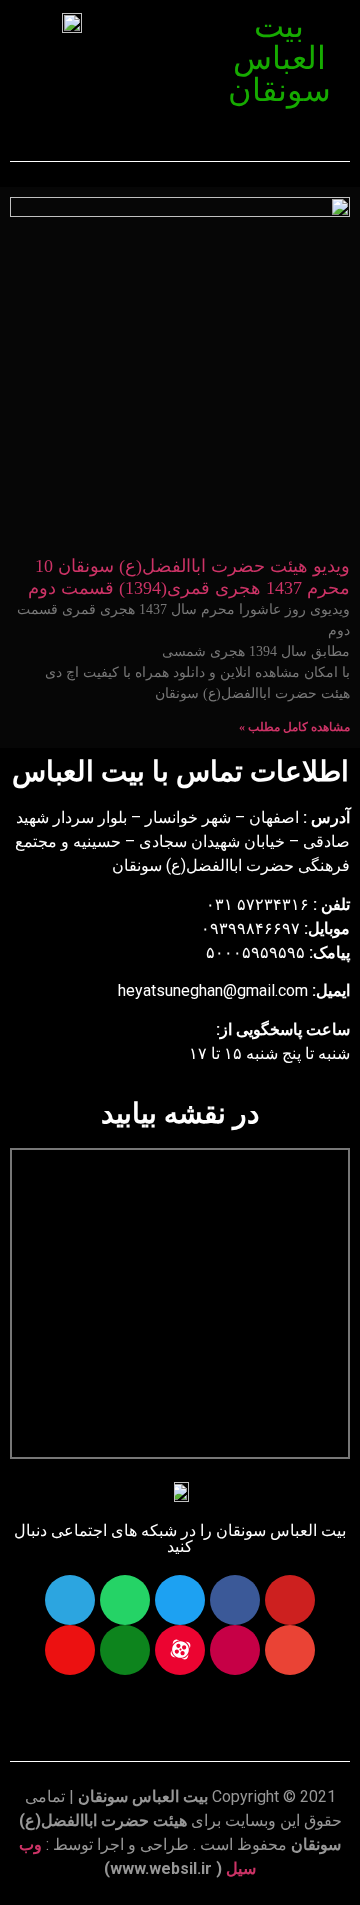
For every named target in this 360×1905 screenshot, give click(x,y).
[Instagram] (235, 1650)
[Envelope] (290, 1650)
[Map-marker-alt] (70, 1650)
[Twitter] (180, 1600)
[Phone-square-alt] (125, 1650)
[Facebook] (235, 1600)
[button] (171, 27)
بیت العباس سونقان (279, 58)
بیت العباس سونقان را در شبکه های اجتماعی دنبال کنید (180, 1538)
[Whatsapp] (125, 1600)
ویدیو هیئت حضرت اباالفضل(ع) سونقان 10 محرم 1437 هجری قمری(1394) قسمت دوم (189, 577)
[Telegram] (70, 1600)
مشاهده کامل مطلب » (294, 727)
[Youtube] (290, 1600)
